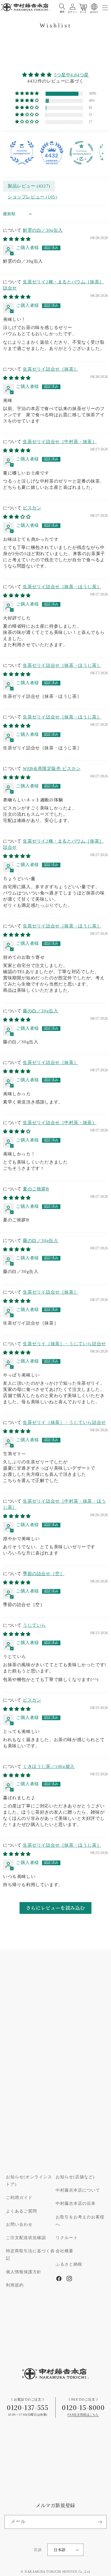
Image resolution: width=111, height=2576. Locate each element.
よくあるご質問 (21, 2211)
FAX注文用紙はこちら (83, 2415)
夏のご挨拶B (36, 1189)
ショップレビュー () (32, 197)
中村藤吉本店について (78, 2190)
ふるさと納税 (69, 2264)
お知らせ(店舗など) (75, 2177)
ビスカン (32, 508)
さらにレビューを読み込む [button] (55, 1908)
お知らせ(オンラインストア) (29, 2181)
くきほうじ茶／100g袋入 (49, 1767)
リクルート (67, 2238)
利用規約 (15, 2285)
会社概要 (65, 2251)
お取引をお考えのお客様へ (80, 2221)
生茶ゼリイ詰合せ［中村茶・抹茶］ (60, 442)
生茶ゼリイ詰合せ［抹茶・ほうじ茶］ (62, 587)
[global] (94, 7)
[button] (62, 7)
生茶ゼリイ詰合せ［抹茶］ (50, 369)
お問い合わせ (19, 2225)
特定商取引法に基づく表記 (30, 2255)
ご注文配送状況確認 (26, 2238)
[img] (55, 75)
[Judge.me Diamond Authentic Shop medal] (22, 153)
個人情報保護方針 (24, 2272)
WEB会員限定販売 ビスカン (52, 769)
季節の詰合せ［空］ (44, 1574)
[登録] (100, 2522)
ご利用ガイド (19, 2198)
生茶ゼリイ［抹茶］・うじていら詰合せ (64, 1344)
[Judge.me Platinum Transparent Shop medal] (81, 153)
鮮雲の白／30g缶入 (43, 230)
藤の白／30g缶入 (40, 1011)
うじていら (34, 1625)
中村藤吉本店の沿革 (76, 2204)
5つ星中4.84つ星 (71, 75)
